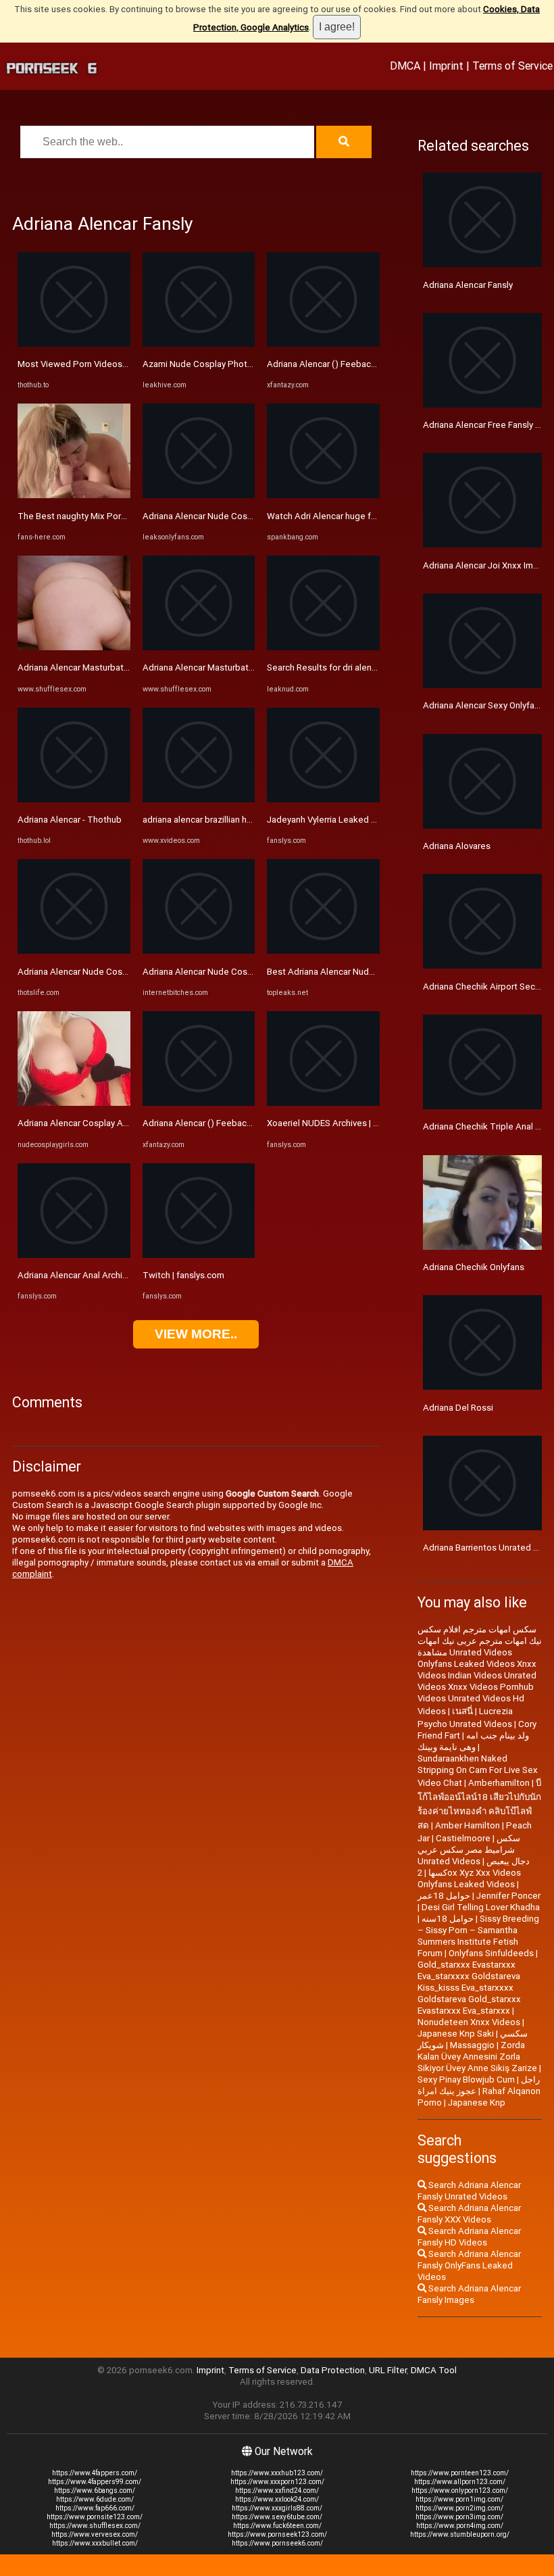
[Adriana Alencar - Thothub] (74, 799)
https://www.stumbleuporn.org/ (460, 2534)
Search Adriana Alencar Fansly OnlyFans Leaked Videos (469, 2265)
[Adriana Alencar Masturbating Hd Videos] (74, 647)
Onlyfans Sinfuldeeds (491, 1953)
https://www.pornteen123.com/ (460, 2473)
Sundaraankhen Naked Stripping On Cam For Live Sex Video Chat (478, 1771)
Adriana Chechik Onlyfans (474, 1267)
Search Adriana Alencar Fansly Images (469, 2294)
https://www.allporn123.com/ (460, 2482)
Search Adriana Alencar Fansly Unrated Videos (469, 2191)
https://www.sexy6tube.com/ (277, 2517)
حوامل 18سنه (448, 1919)
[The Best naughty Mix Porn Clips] (74, 495)
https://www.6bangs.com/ (95, 2490)
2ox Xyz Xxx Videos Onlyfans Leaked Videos (469, 1878)
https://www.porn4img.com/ (460, 2526)
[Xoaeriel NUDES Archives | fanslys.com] (323, 1103)
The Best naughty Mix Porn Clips (83, 516)
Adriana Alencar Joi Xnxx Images (488, 565)
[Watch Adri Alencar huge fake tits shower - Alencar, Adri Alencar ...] (323, 495)
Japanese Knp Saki (456, 2034)
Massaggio (472, 2045)
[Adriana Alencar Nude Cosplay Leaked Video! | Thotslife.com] (74, 951)
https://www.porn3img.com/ (459, 2517)
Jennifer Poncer (508, 1896)
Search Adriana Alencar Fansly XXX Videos (469, 2214)
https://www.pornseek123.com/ (277, 2534)
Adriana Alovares (457, 846)
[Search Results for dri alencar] (323, 647)
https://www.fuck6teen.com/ (277, 2526)
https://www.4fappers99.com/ (95, 2482)
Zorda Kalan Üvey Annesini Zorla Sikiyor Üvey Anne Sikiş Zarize (477, 2057)
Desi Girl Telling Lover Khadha (481, 1907)
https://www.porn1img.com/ (459, 2499)
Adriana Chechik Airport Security (487, 987)
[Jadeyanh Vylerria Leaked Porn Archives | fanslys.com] (323, 799)
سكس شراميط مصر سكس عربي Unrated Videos (469, 1850)
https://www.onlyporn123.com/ (460, 2490)
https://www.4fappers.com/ (95, 2473)
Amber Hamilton (468, 1825)
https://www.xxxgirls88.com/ (277, 2508)
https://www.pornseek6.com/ (277, 2543)
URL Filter (388, 2370)
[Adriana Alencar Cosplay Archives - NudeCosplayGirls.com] (74, 1103)
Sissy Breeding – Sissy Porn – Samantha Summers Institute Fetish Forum (478, 1936)
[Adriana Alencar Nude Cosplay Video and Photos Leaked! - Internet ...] (199, 951)
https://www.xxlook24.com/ (277, 2499)
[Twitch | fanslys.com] (199, 1255)
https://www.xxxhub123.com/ (277, 2473)
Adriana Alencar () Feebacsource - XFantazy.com (240, 1123)
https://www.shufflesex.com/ (95, 2526)
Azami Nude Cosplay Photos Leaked (216, 364)
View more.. (196, 1334)
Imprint (446, 66)
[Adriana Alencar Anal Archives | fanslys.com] (74, 1255)
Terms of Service (512, 66)
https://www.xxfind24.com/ (277, 2490)
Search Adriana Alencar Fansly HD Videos (469, 2237)
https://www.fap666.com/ (95, 2508)
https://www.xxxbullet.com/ (95, 2543)
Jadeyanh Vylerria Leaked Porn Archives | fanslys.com (374, 820)
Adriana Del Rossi (458, 1408)
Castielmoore (463, 1838)
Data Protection (333, 2370)
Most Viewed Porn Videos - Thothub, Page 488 (112, 364)
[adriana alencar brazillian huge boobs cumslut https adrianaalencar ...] (199, 799)
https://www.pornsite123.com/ (95, 2517)
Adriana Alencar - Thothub (70, 820)
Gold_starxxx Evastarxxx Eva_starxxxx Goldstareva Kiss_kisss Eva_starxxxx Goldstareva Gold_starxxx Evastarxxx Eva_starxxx (469, 1988)
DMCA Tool (434, 2370)
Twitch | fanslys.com (183, 1275)
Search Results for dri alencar (325, 667)
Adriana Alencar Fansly (468, 285)
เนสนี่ (462, 1711)
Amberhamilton (499, 1783)
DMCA (405, 66)
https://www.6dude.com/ (95, 2499)
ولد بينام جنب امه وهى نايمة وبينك (473, 1741)
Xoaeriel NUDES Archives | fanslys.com (344, 1123)
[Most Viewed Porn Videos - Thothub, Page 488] (74, 344)
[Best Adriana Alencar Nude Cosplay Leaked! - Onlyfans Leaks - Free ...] (323, 951)
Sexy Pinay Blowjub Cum (466, 2080)
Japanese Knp (477, 2103)
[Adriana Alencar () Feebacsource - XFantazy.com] (199, 1103)
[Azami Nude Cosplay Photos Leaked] (199, 344)
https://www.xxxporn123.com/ (277, 2482)
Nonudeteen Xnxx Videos (469, 2022)
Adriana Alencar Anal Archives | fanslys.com (104, 1275)
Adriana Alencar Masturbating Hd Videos (99, 667)
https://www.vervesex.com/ (95, 2534)
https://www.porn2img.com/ (459, 2508)
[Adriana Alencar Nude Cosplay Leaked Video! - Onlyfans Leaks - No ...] (199, 495)
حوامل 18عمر (444, 1896)
